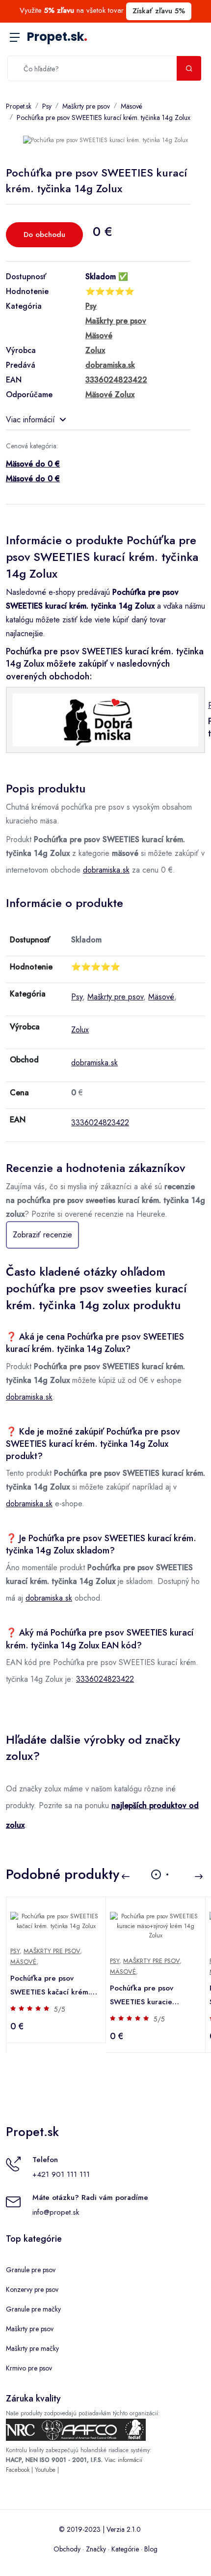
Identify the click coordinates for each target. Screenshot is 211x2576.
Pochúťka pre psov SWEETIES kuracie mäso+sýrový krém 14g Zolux (148, 1996)
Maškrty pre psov (86, 106)
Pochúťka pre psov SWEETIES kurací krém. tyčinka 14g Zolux (104, 117)
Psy (47, 106)
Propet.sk (57, 37)
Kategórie (125, 2549)
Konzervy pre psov (32, 2289)
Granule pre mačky (33, 2309)
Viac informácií (30, 420)
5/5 (60, 2009)
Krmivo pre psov (29, 2368)
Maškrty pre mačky (32, 2348)
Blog (151, 2549)
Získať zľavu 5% (159, 11)
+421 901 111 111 (61, 2174)
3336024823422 (100, 1123)
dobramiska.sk (106, 870)
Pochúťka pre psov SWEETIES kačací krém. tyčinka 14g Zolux (50, 1986)
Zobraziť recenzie (42, 1235)
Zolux (80, 1030)
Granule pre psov (31, 2270)
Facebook (18, 2470)
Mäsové (132, 106)
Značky (96, 2549)
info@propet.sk (56, 2212)
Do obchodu (44, 234)
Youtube (45, 2470)
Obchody (67, 2549)
